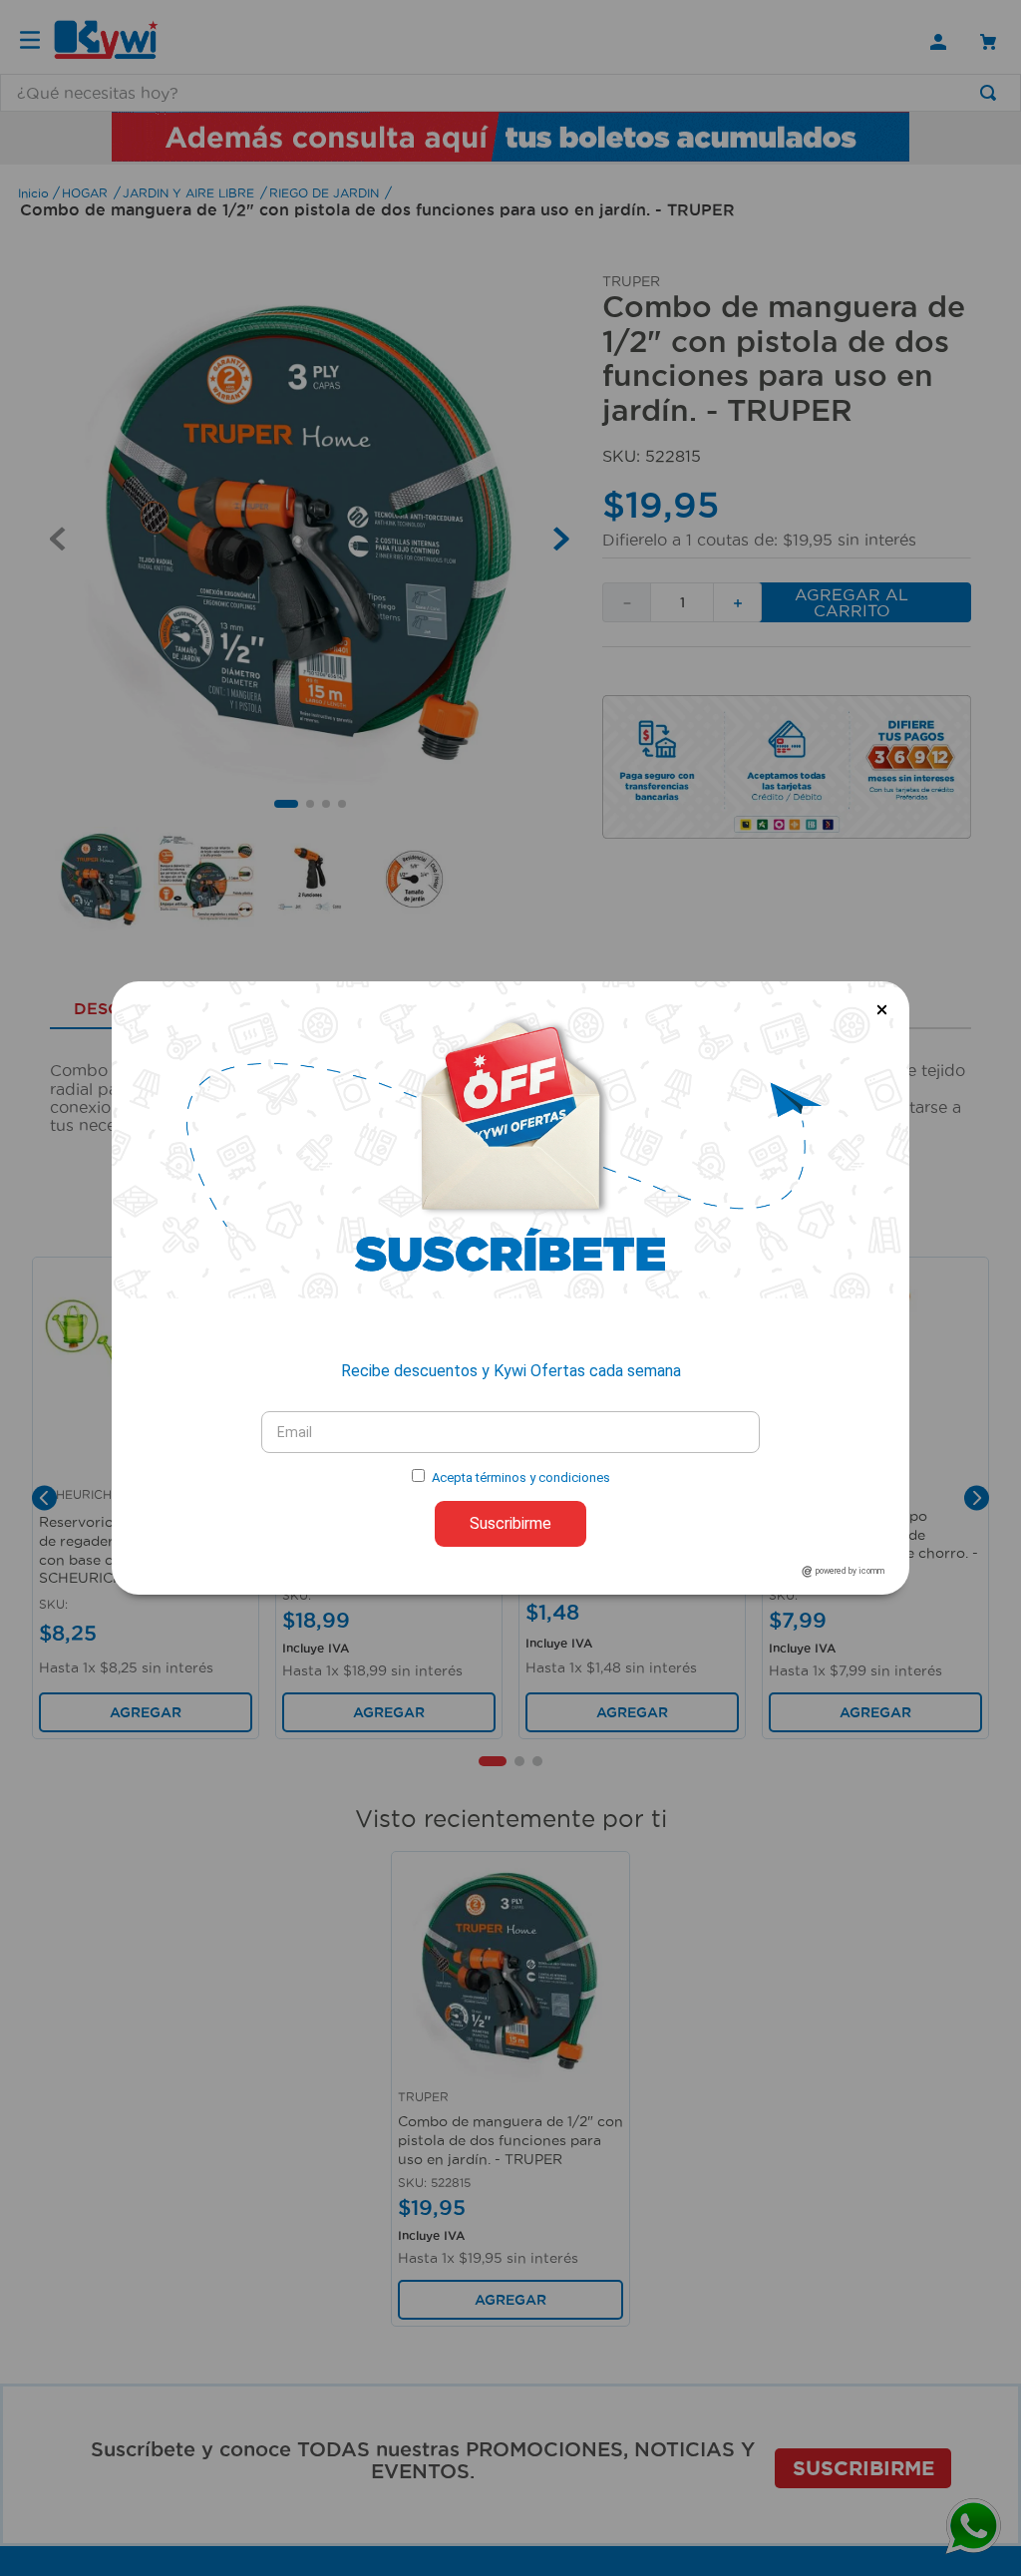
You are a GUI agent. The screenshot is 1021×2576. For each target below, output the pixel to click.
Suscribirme (510, 1523)
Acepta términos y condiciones (521, 1477)
